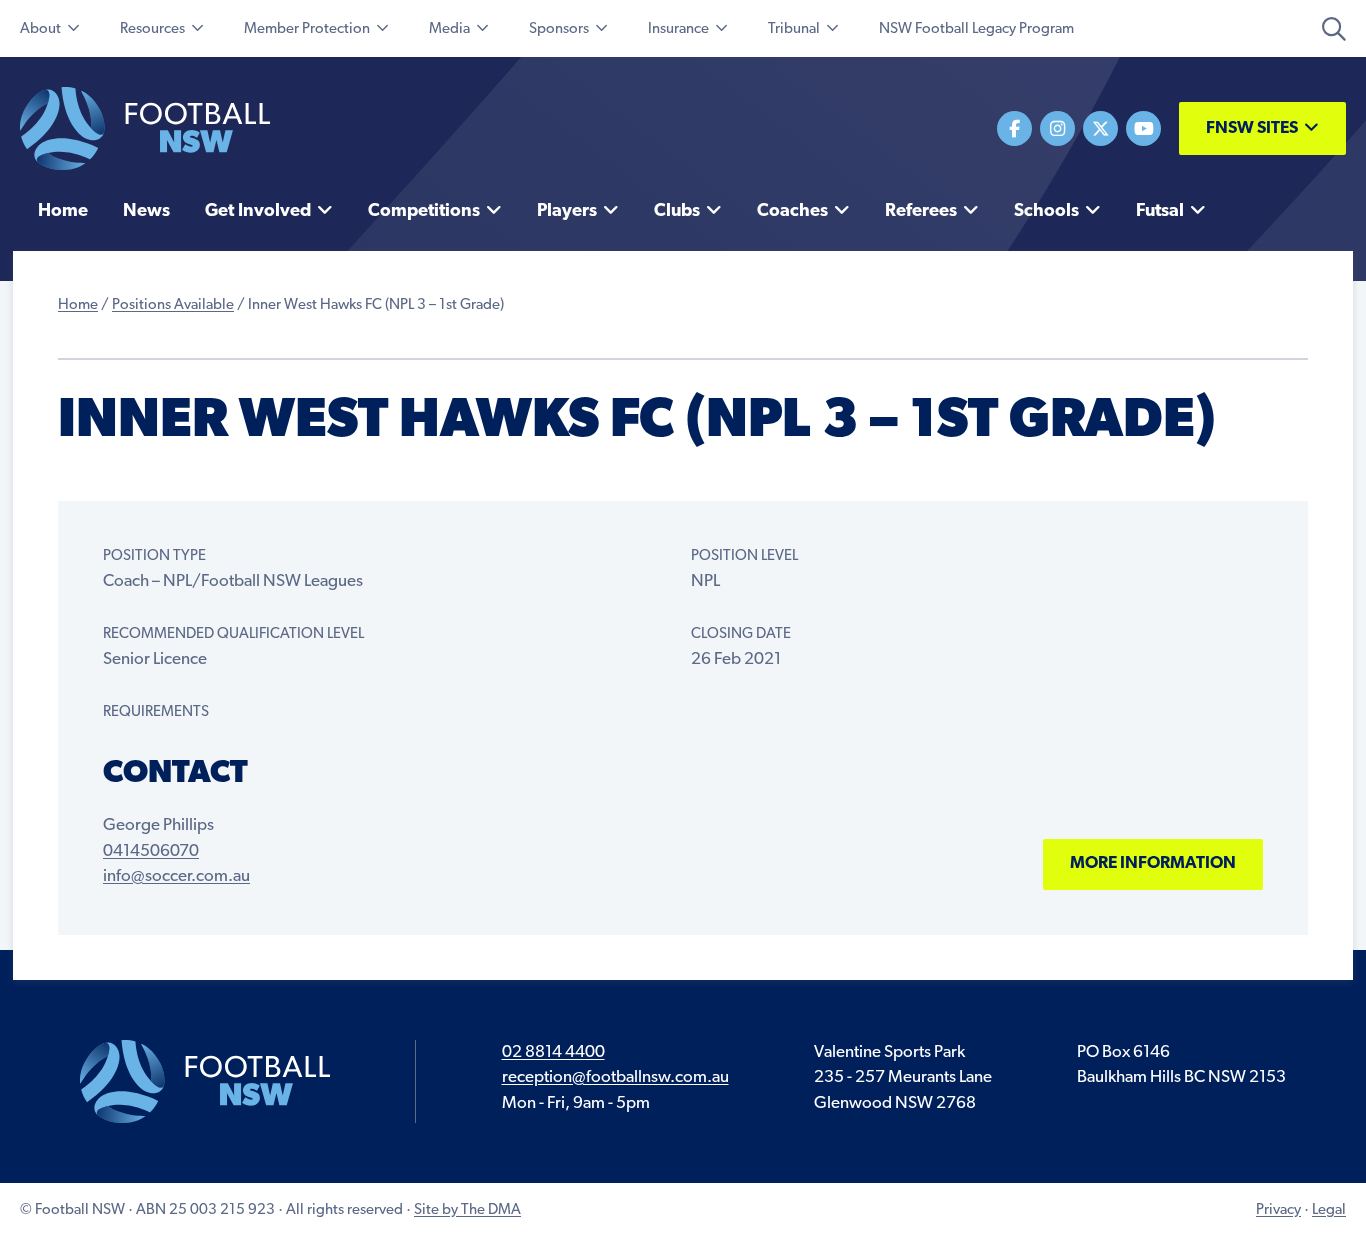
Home (78, 305)
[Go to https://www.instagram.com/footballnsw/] (1057, 128)
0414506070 (151, 851)
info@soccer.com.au (176, 876)
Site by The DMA (467, 1210)
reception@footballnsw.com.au (615, 1077)
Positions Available (173, 305)
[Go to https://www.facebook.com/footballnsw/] (1014, 128)
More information (1153, 863)
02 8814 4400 (553, 1052)
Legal (1329, 1210)
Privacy (1278, 1210)
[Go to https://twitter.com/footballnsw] (1100, 128)
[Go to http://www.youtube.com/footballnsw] (1143, 128)
